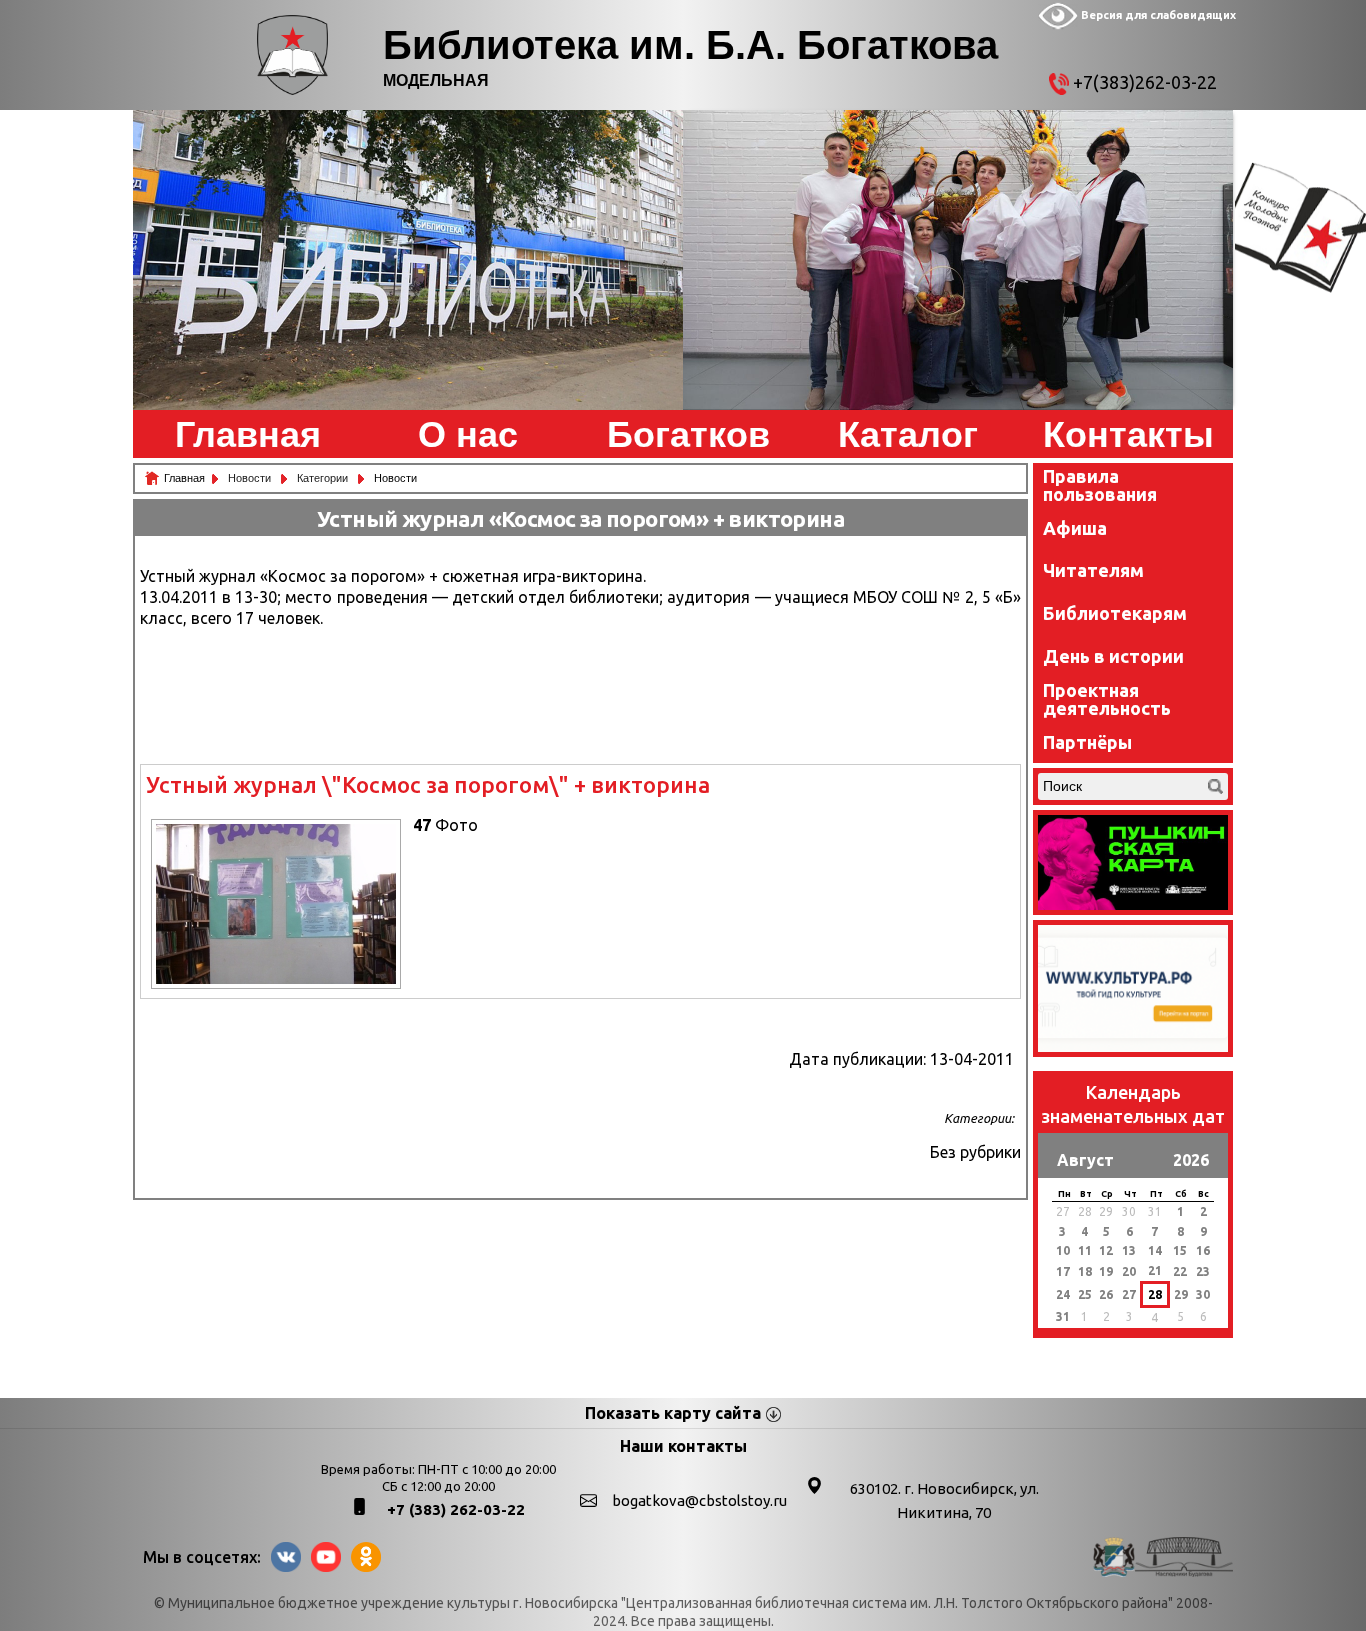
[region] (408, 260)
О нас (468, 435)
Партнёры (1087, 742)
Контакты (1128, 435)
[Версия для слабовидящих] (1058, 25)
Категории (324, 478)
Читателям (1093, 570)
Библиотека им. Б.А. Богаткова (690, 45)
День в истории (1113, 656)
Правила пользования (1100, 485)
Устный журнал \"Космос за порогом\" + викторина (428, 784)
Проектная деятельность (1107, 699)
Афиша (1075, 528)
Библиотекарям (1115, 613)
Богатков (688, 435)
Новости (251, 478)
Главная (248, 435)
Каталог (908, 435)
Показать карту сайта (673, 1413)
